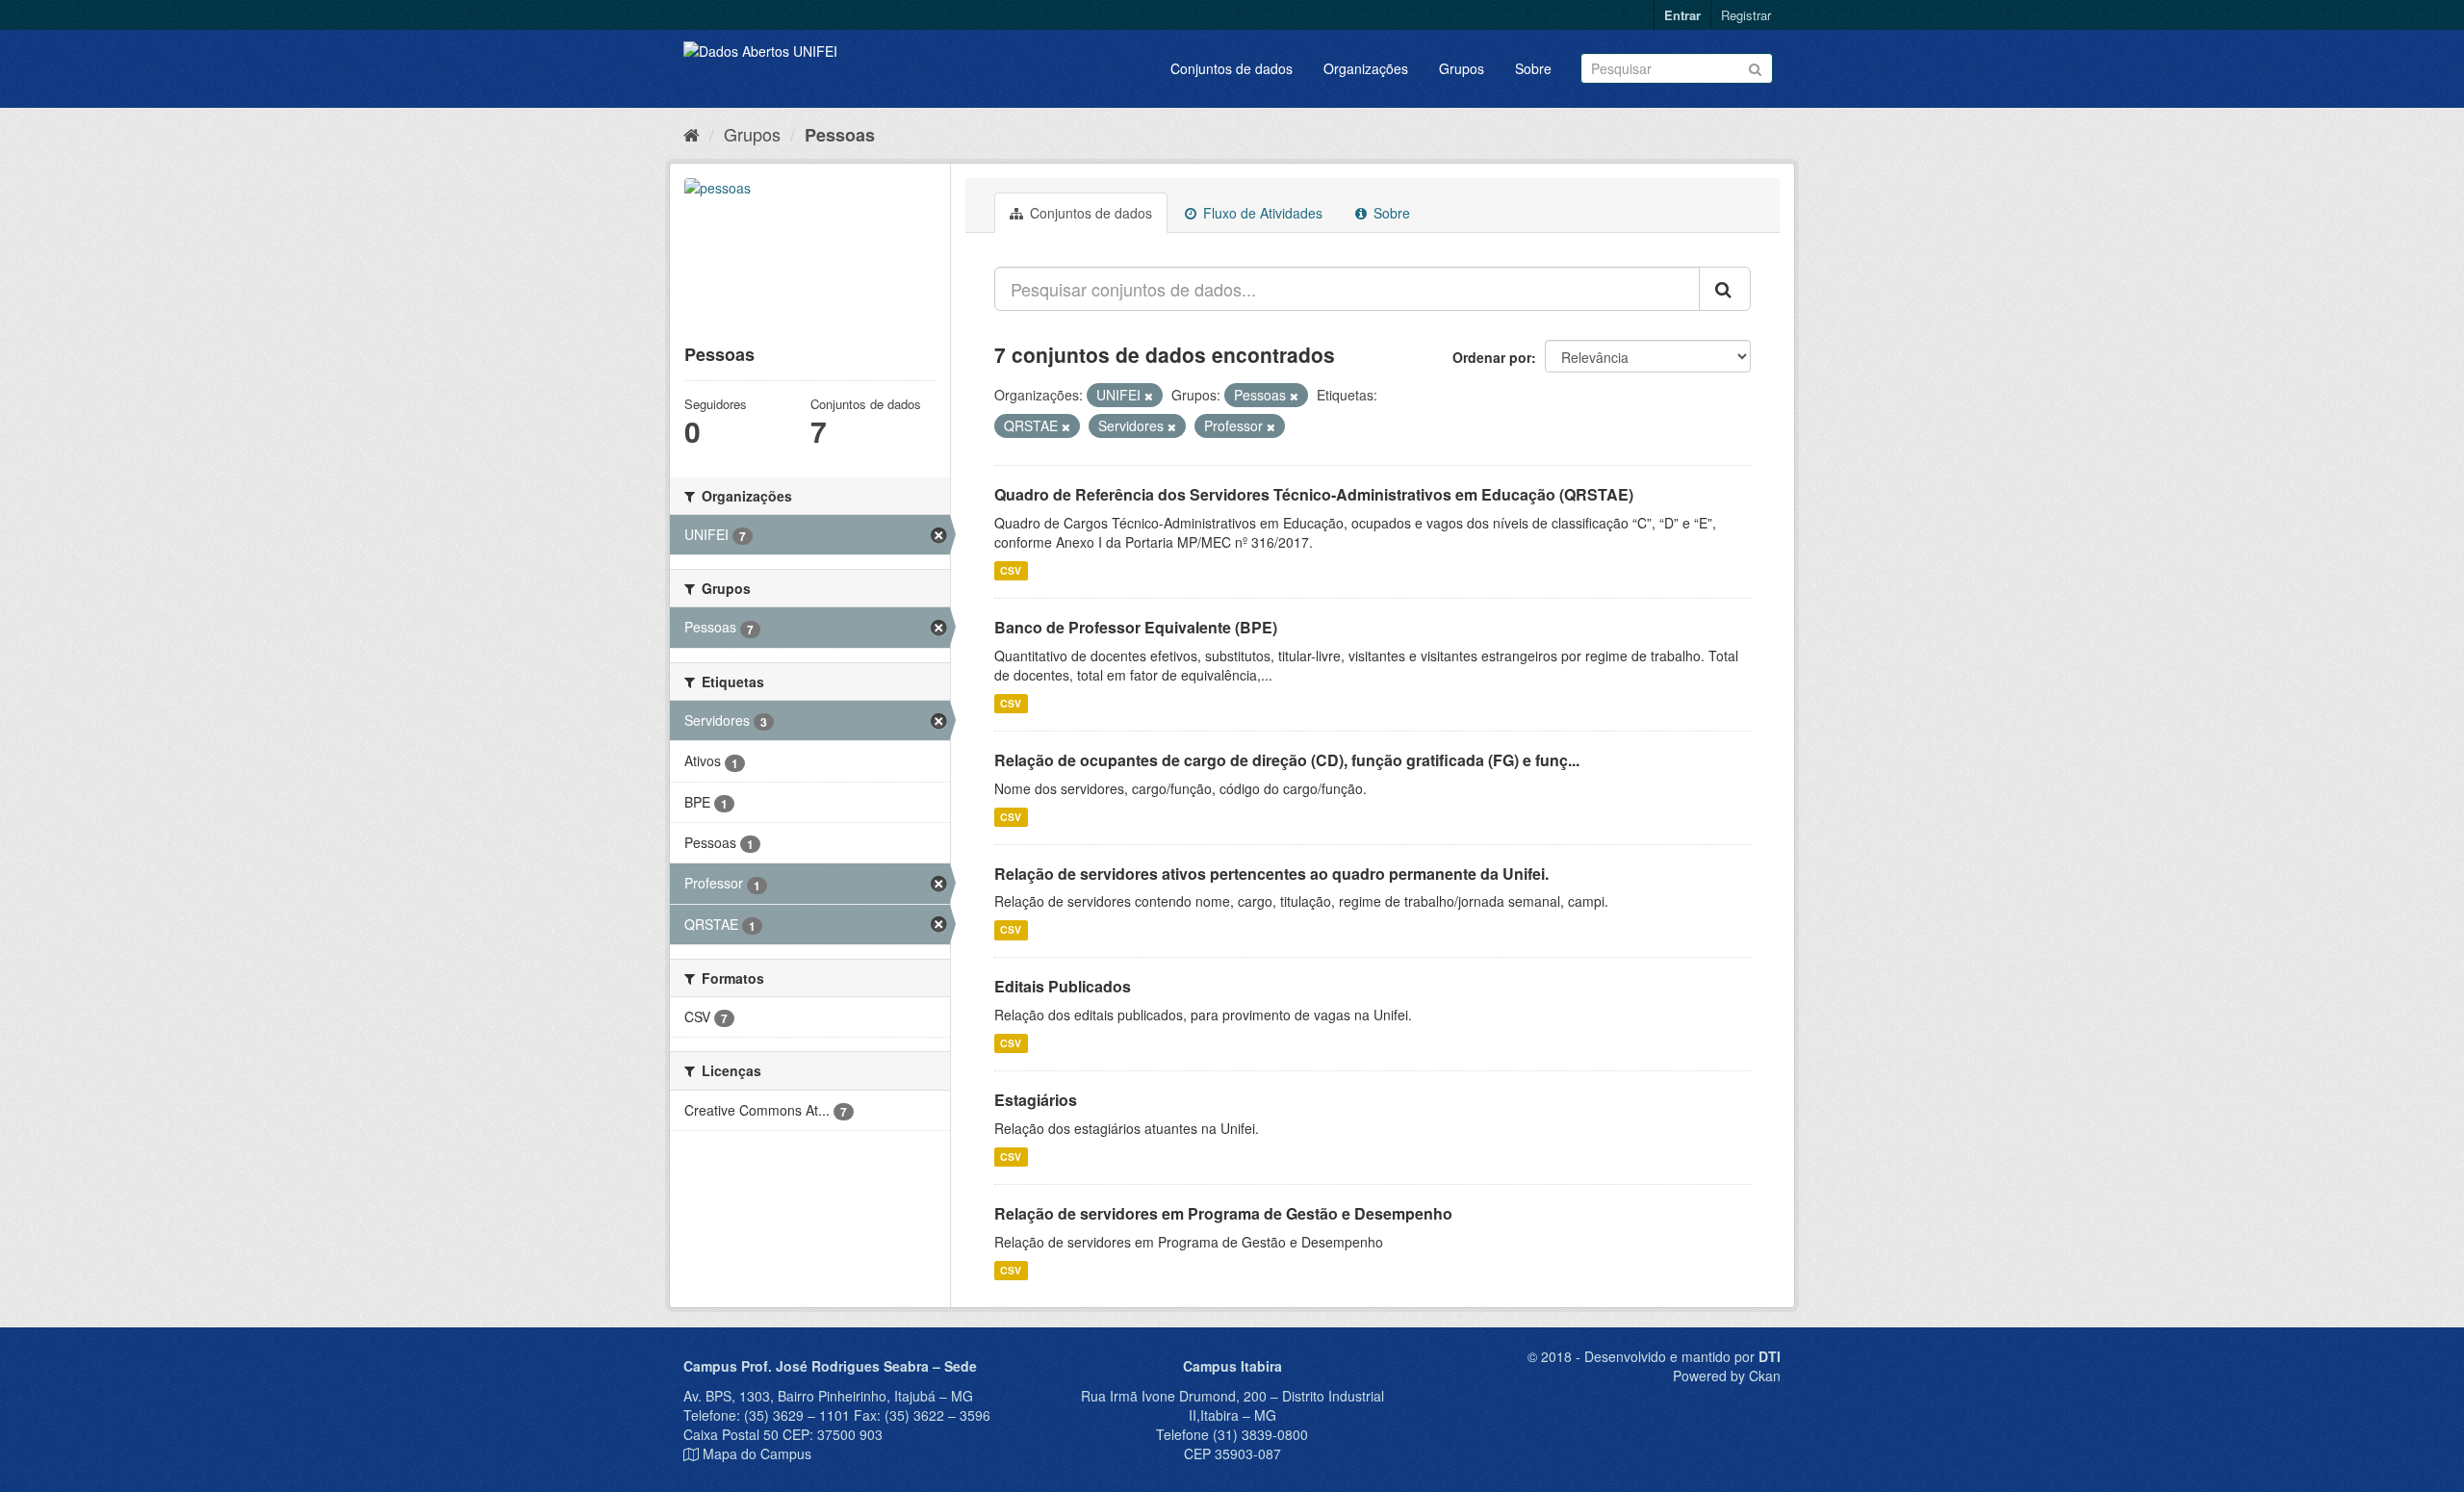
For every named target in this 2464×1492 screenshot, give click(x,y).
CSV (1011, 570)
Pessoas (840, 135)
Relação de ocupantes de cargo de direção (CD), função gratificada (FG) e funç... (1287, 760)
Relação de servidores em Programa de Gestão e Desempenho (1223, 1213)
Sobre (1533, 68)
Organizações (1366, 68)
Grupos (1462, 68)
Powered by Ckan (1727, 1376)
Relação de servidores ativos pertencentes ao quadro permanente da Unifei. (1271, 874)
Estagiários (1036, 1100)
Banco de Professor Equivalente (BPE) (1136, 627)
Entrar (1682, 15)
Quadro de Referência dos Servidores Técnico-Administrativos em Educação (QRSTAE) (1314, 494)
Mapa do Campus (757, 1453)
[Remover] (1149, 396)
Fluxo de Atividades (1261, 213)
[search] (1725, 289)
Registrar (1746, 15)
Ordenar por (1492, 357)
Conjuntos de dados (1232, 68)
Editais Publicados (1063, 986)
